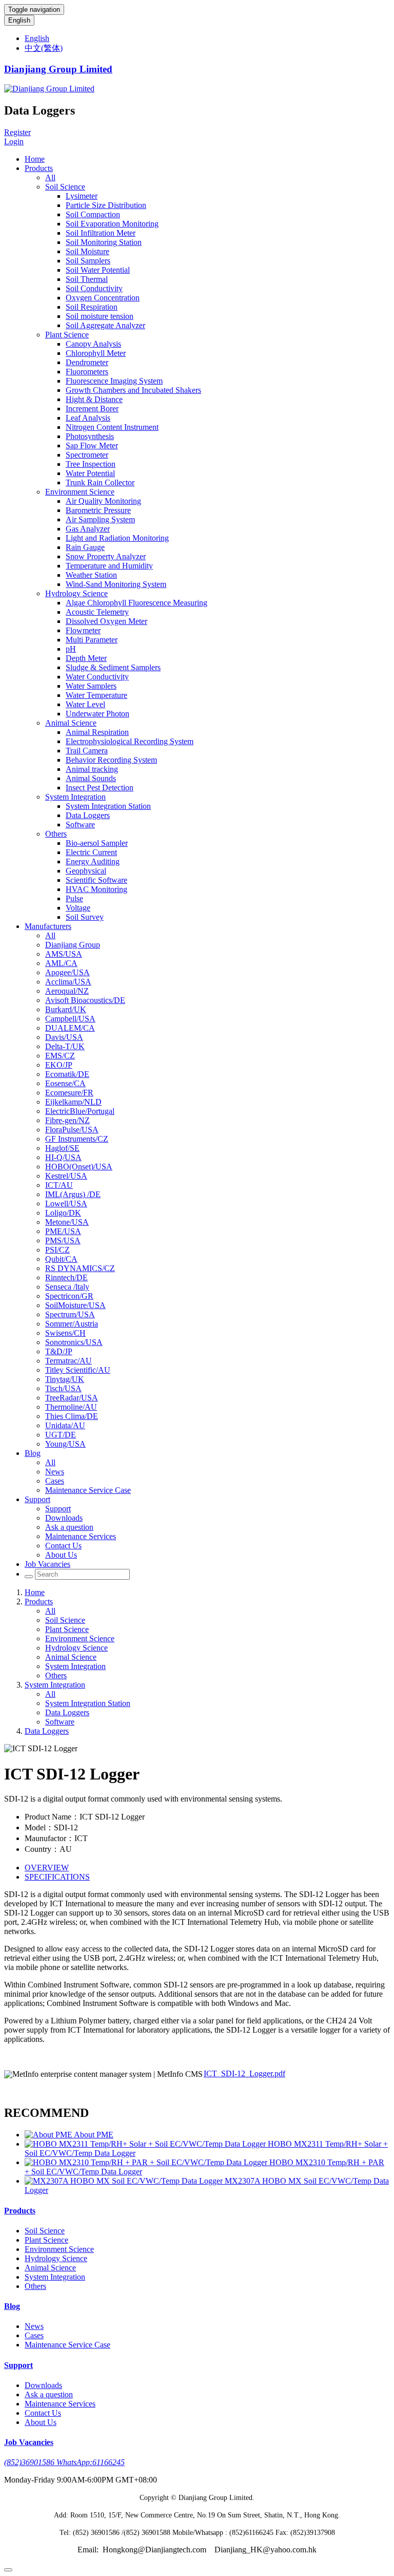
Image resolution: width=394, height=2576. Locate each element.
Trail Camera (87, 751)
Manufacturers (48, 926)
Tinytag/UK (65, 1379)
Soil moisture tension (100, 316)
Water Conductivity (97, 677)
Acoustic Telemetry (97, 612)
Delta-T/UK (65, 1046)
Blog (33, 1453)
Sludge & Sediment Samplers (113, 667)
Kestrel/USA (66, 1176)
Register (17, 132)
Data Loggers (88, 815)
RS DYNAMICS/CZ (80, 1268)
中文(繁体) (44, 48)
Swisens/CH (65, 1333)
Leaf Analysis (88, 418)
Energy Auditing (93, 861)
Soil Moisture (87, 251)
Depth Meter (86, 658)
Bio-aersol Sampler (97, 843)
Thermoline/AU (71, 1407)
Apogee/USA (67, 972)
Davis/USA (64, 1037)
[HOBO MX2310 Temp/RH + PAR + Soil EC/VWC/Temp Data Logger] (147, 2162)
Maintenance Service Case (88, 1490)
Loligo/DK (63, 1213)
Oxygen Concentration (103, 298)
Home (35, 159)
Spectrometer (87, 455)
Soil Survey (85, 917)
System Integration (75, 797)
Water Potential (90, 473)
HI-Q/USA (63, 1157)
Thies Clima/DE (72, 1416)
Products (39, 168)
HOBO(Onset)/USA (79, 1167)
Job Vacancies (47, 1564)
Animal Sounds (91, 778)
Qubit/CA (61, 1259)
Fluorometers (87, 372)
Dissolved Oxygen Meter (106, 621)
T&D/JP (59, 1351)
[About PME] (49, 2135)
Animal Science (71, 723)
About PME (94, 2135)
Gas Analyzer (88, 529)
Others (56, 834)
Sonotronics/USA (74, 1342)
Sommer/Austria (72, 1324)
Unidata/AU (65, 1425)
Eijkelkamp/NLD (73, 1102)
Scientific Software (96, 880)
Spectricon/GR (69, 1296)
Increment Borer (92, 409)
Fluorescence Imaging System (114, 381)
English (19, 20)
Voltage (78, 908)
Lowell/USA (66, 1204)
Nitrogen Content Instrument (112, 427)
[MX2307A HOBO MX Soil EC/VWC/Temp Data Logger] (125, 2181)
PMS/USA (63, 1240)
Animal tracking (92, 769)
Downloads (64, 1518)
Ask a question (69, 1527)
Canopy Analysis (93, 344)
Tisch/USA (63, 1388)
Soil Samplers (88, 261)
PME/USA (63, 1231)
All (50, 177)
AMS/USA (64, 954)
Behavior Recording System (111, 760)
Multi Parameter (92, 640)
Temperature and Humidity (109, 566)
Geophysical (86, 871)
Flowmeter (83, 630)
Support (37, 1499)
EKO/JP (59, 1065)
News (55, 1472)
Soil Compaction (93, 214)
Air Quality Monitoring (103, 501)
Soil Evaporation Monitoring (112, 224)
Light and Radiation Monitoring (117, 538)
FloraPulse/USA (72, 1130)
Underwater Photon (97, 714)
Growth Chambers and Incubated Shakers (133, 390)
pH (71, 649)
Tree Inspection (91, 464)
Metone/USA (67, 1222)
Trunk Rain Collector (100, 482)
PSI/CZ (57, 1250)
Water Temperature (96, 695)
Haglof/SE (62, 1148)
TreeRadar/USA (72, 1398)
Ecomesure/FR (69, 1093)
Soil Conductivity (94, 288)
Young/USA (65, 1444)
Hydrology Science (76, 593)
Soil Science (65, 187)
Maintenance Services (81, 1536)
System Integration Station (108, 806)
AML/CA (61, 963)
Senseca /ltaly (67, 1287)
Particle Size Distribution (106, 205)
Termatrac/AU (68, 1361)
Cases (55, 1481)
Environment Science (80, 492)
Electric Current (91, 852)
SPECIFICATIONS (57, 1877)
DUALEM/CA (70, 1028)
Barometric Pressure (98, 510)
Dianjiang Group (73, 945)
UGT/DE (61, 1435)
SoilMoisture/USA (75, 1305)
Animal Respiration (97, 732)
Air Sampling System (100, 519)
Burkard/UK (66, 1009)
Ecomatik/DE (67, 1074)
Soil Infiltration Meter (101, 233)
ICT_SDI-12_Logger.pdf (244, 2073)
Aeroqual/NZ (67, 991)
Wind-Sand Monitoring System (116, 584)
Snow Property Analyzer (106, 556)
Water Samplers (91, 686)
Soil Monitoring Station (104, 242)
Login (14, 141)
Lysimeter (82, 196)
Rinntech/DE (66, 1277)
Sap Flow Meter (92, 446)
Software (80, 825)
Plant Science (67, 335)
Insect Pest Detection (100, 788)
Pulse (74, 898)
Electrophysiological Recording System (130, 741)
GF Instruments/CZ (77, 1139)
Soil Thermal (87, 279)
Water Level (85, 704)
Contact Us (63, 1546)
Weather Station (91, 575)
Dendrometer (87, 362)
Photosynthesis (90, 436)
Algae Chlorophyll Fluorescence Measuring (136, 603)
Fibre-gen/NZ (67, 1120)
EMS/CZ (60, 1056)
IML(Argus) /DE (73, 1194)
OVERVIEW (47, 1868)
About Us (61, 1555)
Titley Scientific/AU (78, 1370)
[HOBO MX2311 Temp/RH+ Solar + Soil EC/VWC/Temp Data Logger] (146, 2144)
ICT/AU (59, 1185)
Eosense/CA (65, 1083)
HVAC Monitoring (96, 889)
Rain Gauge (85, 547)
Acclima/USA (68, 982)
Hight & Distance (94, 399)
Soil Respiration (92, 307)
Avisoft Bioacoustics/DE (85, 1000)
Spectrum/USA (70, 1314)
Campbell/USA (70, 1019)
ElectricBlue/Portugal (80, 1111)
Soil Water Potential (98, 270)
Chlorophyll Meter (96, 353)
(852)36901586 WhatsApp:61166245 (64, 2462)
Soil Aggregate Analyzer (105, 325)
